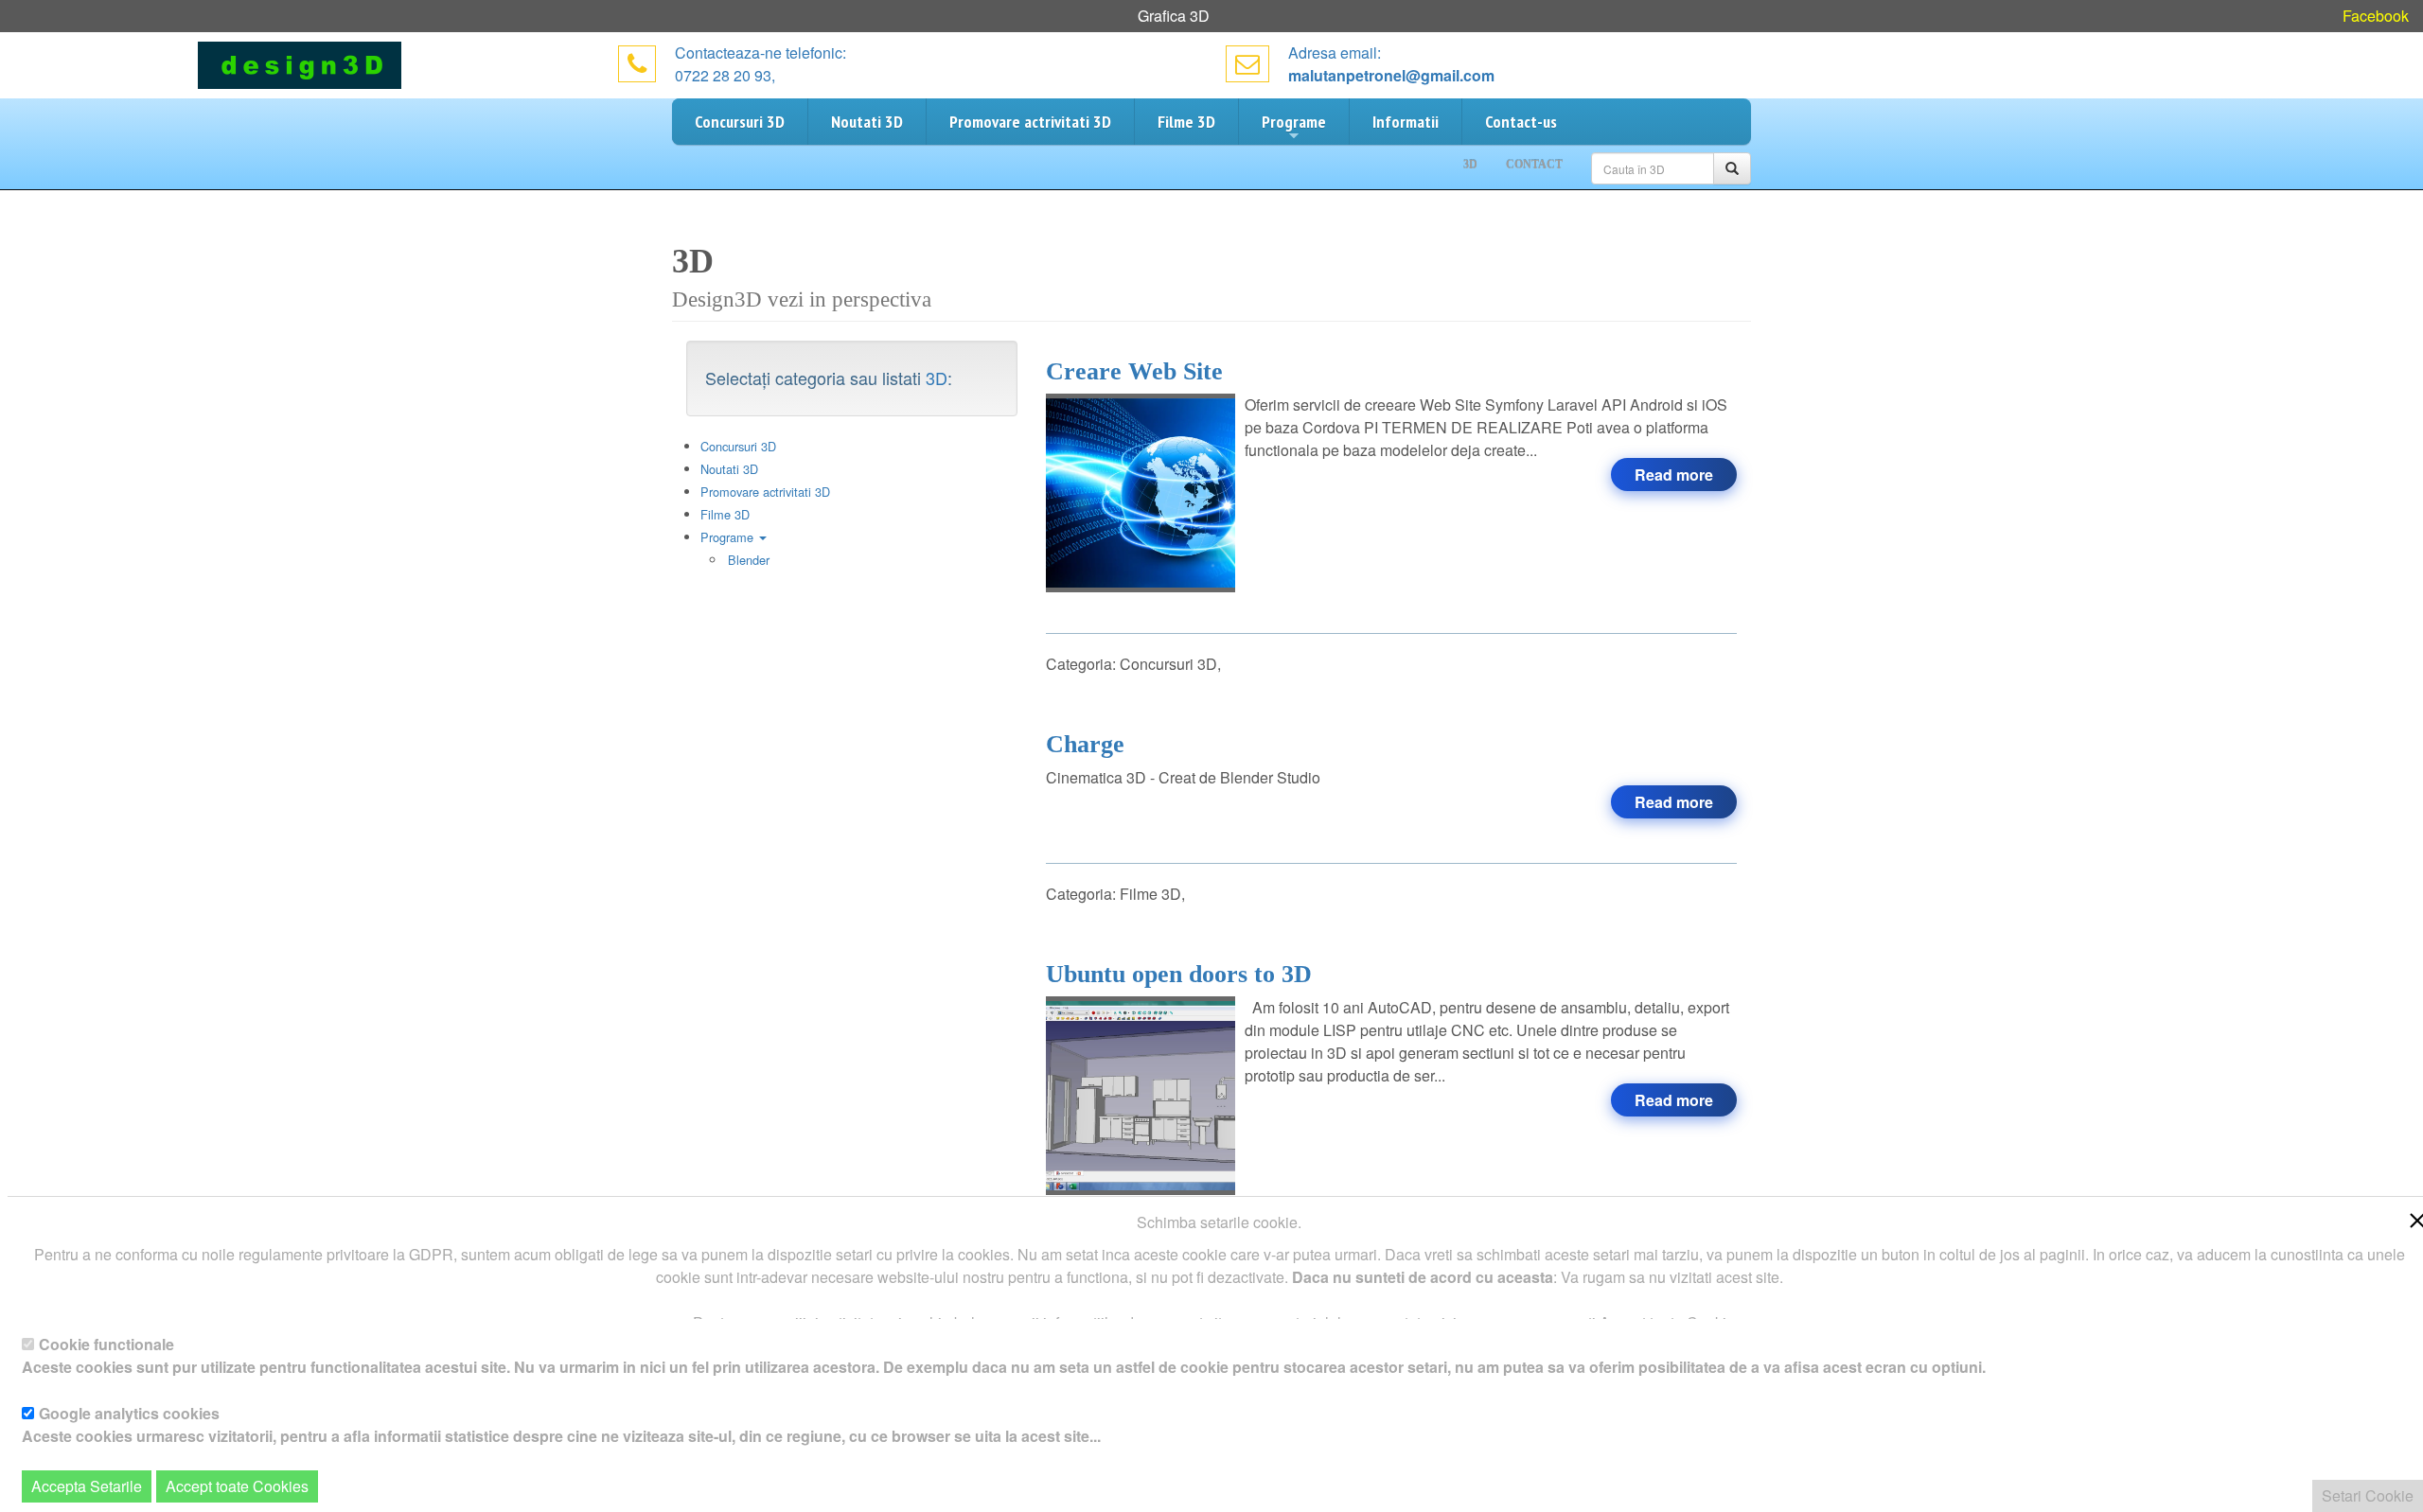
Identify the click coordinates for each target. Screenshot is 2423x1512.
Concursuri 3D (740, 122)
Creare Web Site (1134, 371)
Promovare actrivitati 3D (1030, 122)
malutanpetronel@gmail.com (1391, 75)
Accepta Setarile (87, 1486)
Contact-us (1521, 122)
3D (937, 378)
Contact (1534, 165)
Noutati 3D (867, 122)
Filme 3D (1186, 122)
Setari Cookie (2368, 1495)
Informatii (1406, 122)
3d (1470, 165)
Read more (1674, 475)
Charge (1085, 744)
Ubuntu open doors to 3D (1179, 974)
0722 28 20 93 (723, 75)
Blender (749, 560)
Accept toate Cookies (237, 1486)
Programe (1294, 122)
